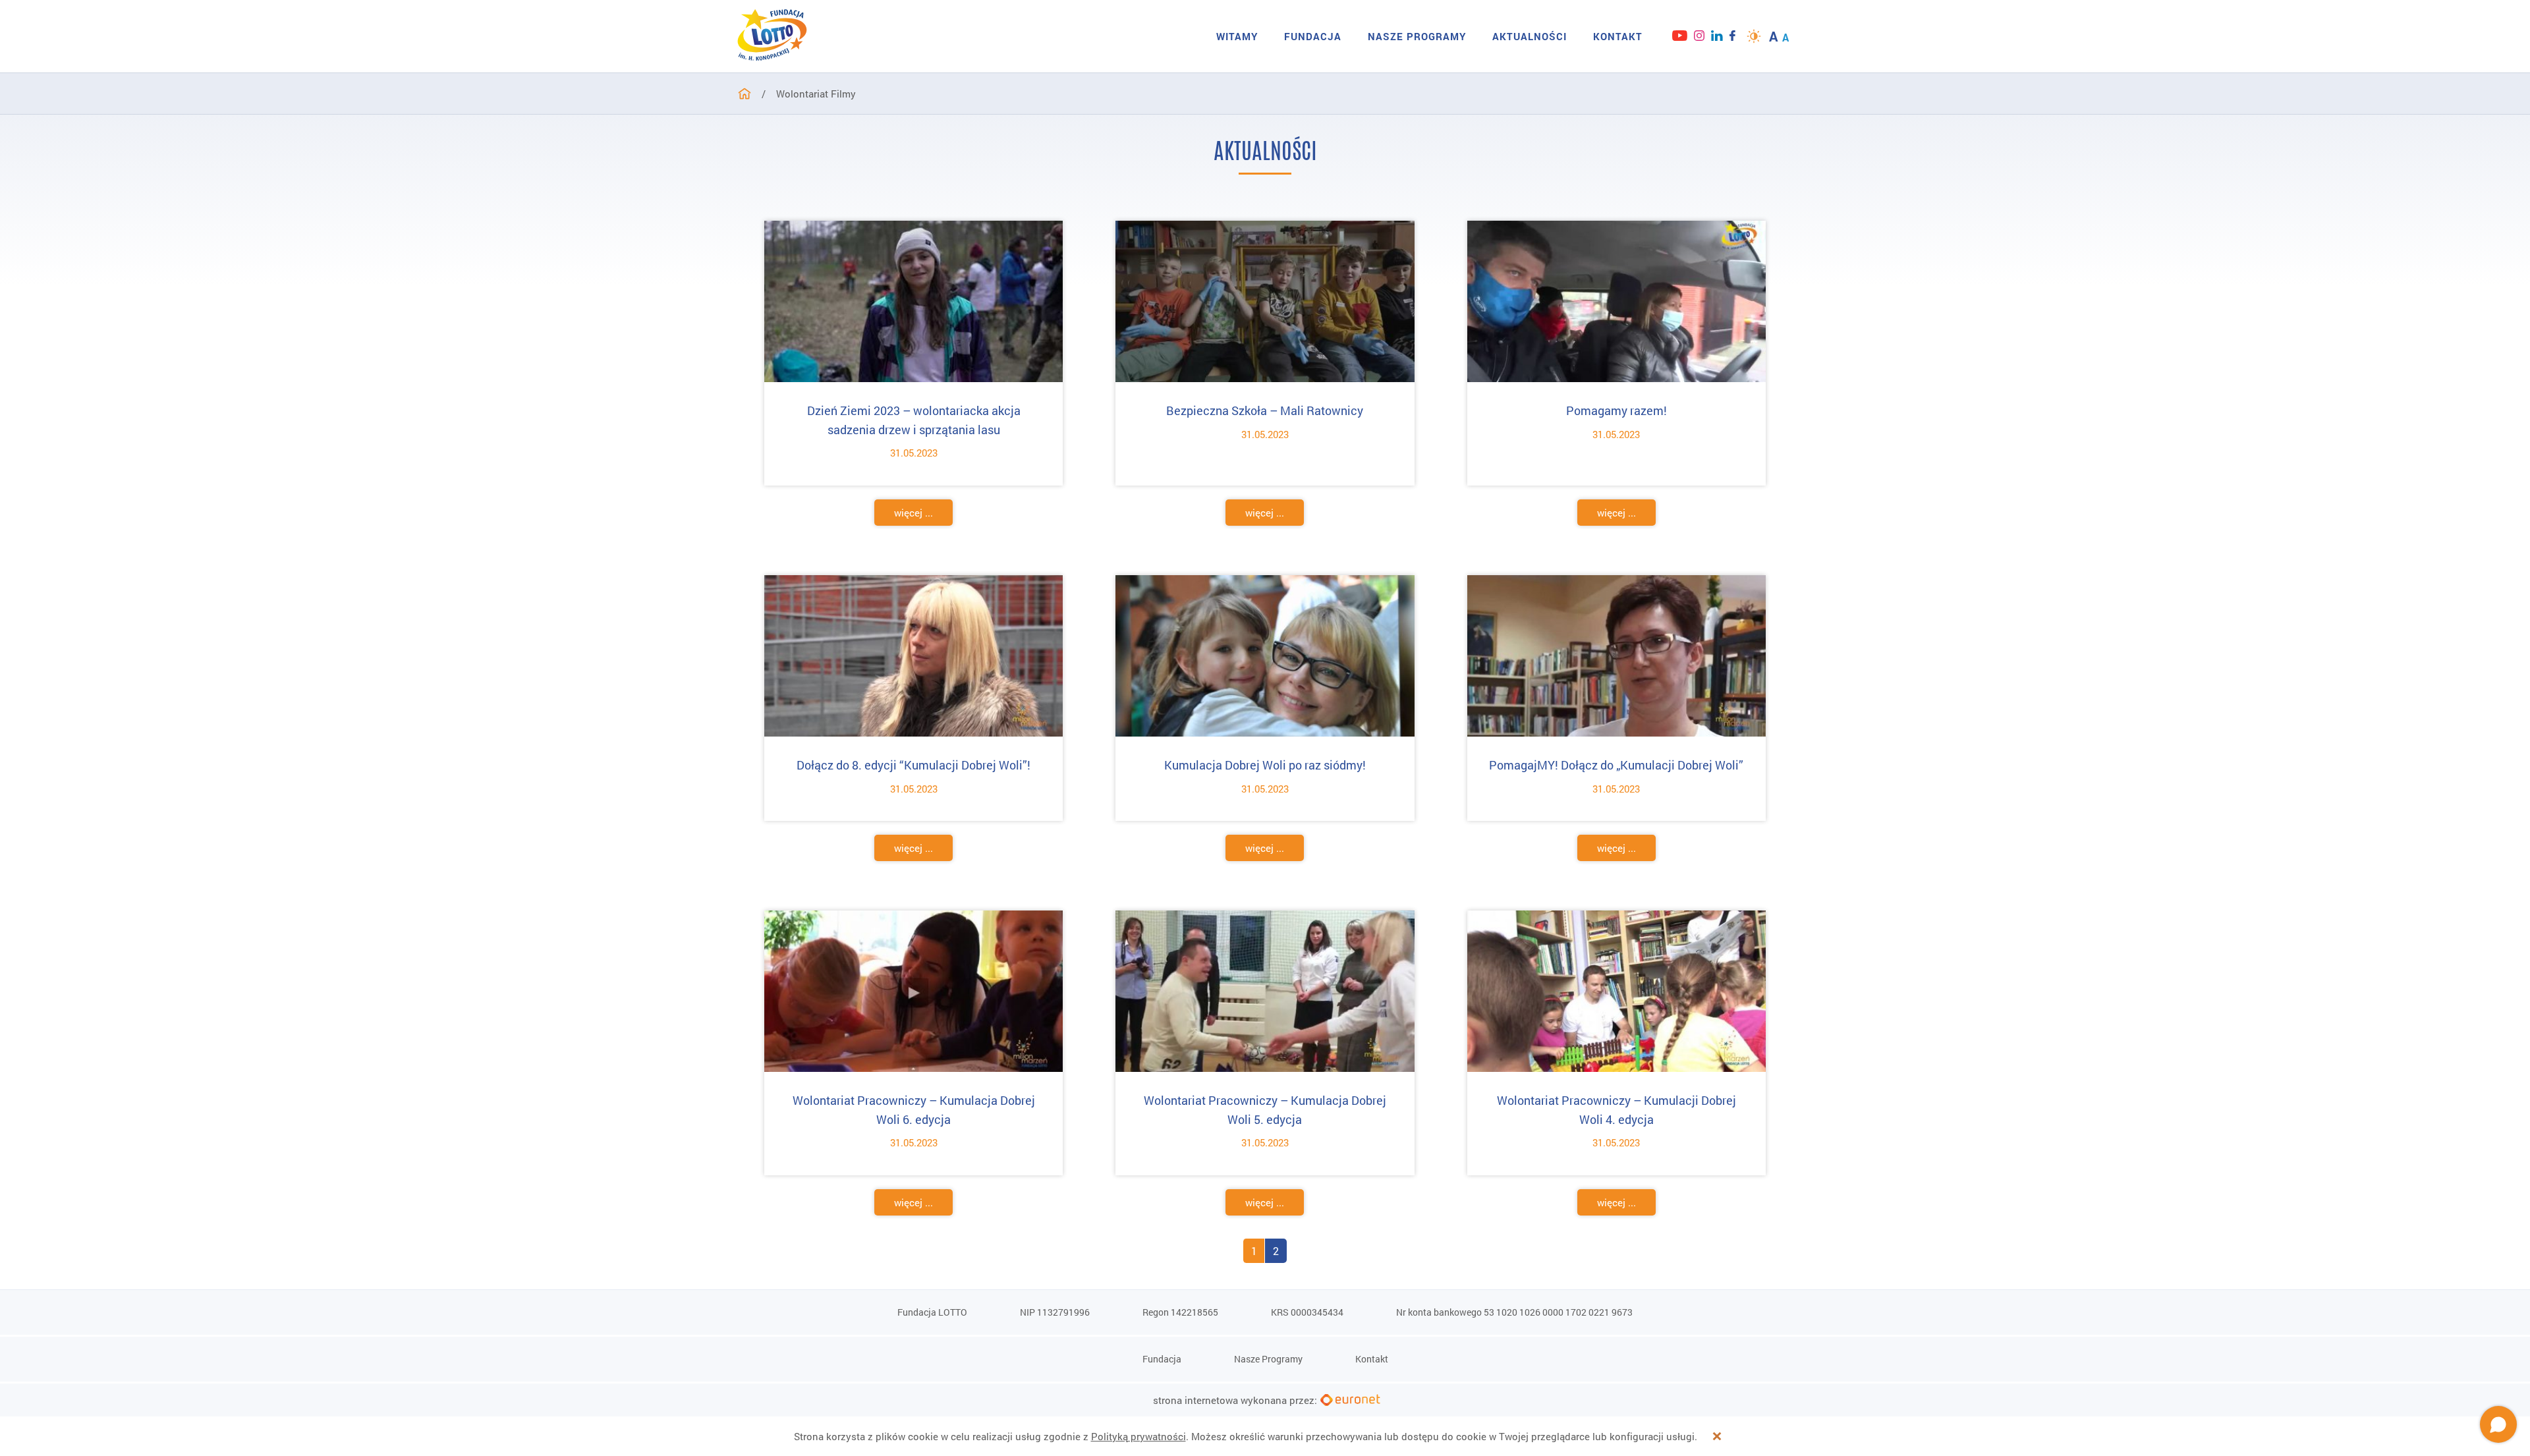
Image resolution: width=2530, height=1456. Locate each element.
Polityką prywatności (1138, 1436)
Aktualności (1530, 36)
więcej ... (914, 513)
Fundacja (1313, 36)
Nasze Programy (1417, 36)
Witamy (1237, 36)
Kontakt (1618, 36)
